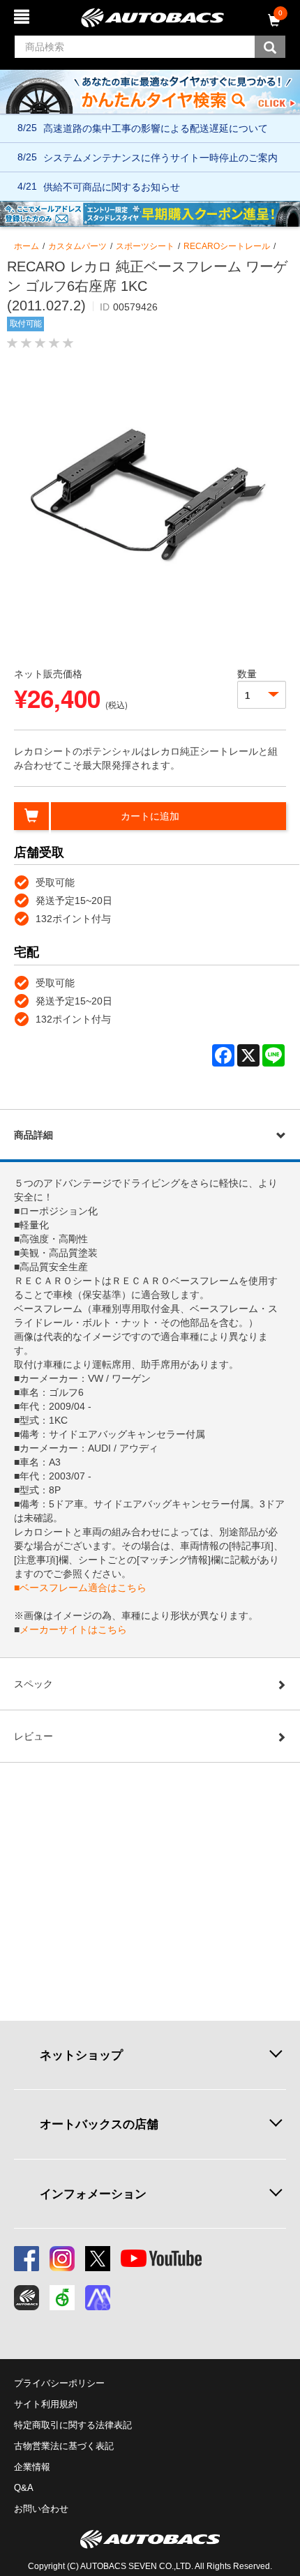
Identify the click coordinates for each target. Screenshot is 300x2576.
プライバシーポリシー (59, 2383)
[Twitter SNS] (98, 2259)
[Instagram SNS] (62, 2259)
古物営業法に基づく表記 (64, 2446)
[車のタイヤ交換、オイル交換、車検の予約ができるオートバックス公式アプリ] (27, 2298)
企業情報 (32, 2467)
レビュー (33, 1736)
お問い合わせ (41, 2509)
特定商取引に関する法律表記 (73, 2425)
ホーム (27, 246)
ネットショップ (81, 2055)
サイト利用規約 (46, 2404)
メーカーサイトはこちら (73, 1629)
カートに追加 (150, 816)
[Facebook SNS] (27, 2259)
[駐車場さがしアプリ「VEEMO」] (62, 2298)
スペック (33, 1684)
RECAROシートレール (227, 246)
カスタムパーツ (77, 246)
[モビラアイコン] (98, 2298)
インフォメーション (93, 2194)
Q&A (24, 2488)
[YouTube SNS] (161, 2259)
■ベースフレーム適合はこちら (80, 1588)
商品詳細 (33, 1135)
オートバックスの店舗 (99, 2124)
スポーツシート (145, 246)
